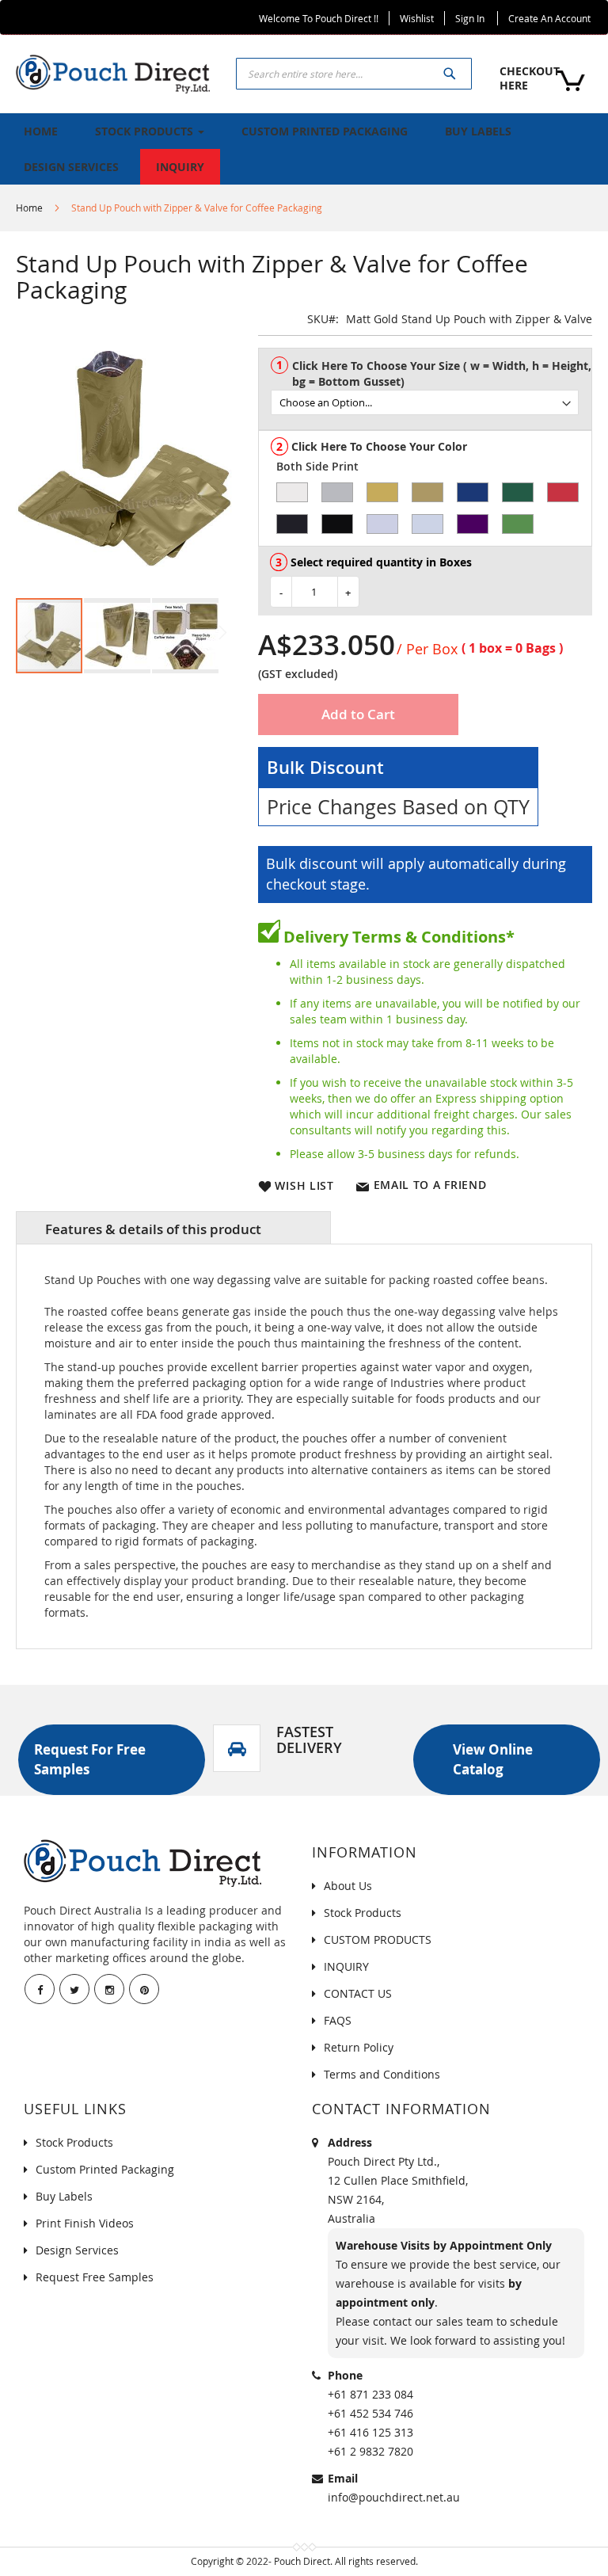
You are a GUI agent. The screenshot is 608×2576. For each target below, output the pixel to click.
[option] (292, 492)
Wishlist (417, 18)
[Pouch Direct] (113, 72)
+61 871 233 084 (370, 2394)
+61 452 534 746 (370, 2413)
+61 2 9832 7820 (370, 2451)
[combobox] (354, 74)
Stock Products (363, 1913)
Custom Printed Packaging (105, 2169)
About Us (348, 1886)
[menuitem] (41, 131)
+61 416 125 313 (370, 2432)
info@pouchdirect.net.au (394, 2497)
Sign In (470, 18)
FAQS (338, 2020)
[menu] (304, 149)
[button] (118, 636)
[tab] (173, 1228)
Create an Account (549, 18)
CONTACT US (358, 1993)
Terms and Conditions (382, 2074)
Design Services (77, 2250)
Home (29, 208)
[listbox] (431, 396)
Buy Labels (64, 2196)
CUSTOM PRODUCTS (378, 1940)
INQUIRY (346, 1966)
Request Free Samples (95, 2277)
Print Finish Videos (85, 2223)
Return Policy (359, 2047)
